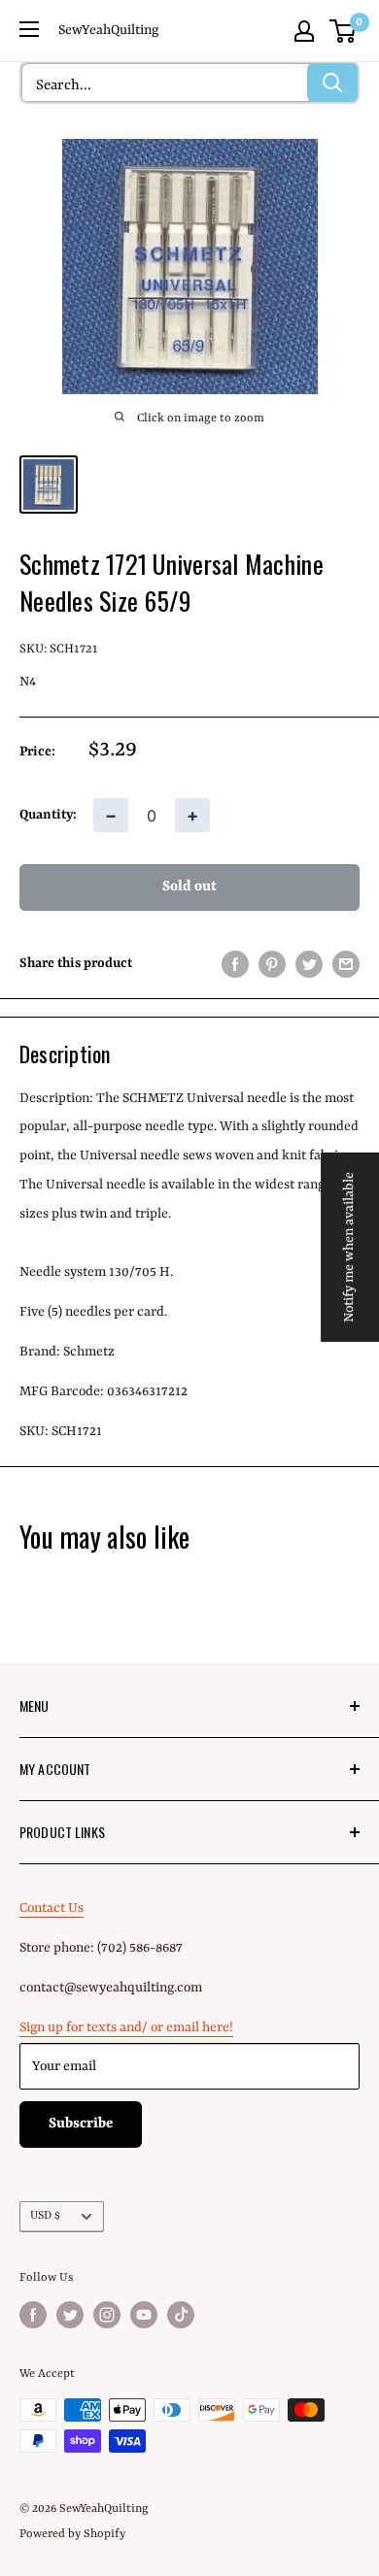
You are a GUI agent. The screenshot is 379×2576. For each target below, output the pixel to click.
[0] (344, 31)
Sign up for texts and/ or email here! (126, 2027)
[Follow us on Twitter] (70, 2315)
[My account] (304, 31)
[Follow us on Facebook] (33, 2315)
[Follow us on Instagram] (107, 2315)
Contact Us (52, 1908)
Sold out (189, 887)
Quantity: (48, 815)
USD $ (45, 2216)
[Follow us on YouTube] (144, 2315)
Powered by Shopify (72, 2534)
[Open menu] (29, 29)
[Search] (332, 83)
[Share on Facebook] (235, 964)
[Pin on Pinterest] (272, 964)
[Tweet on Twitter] (309, 964)
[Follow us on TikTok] (181, 2315)
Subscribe (81, 2124)
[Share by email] (346, 964)
